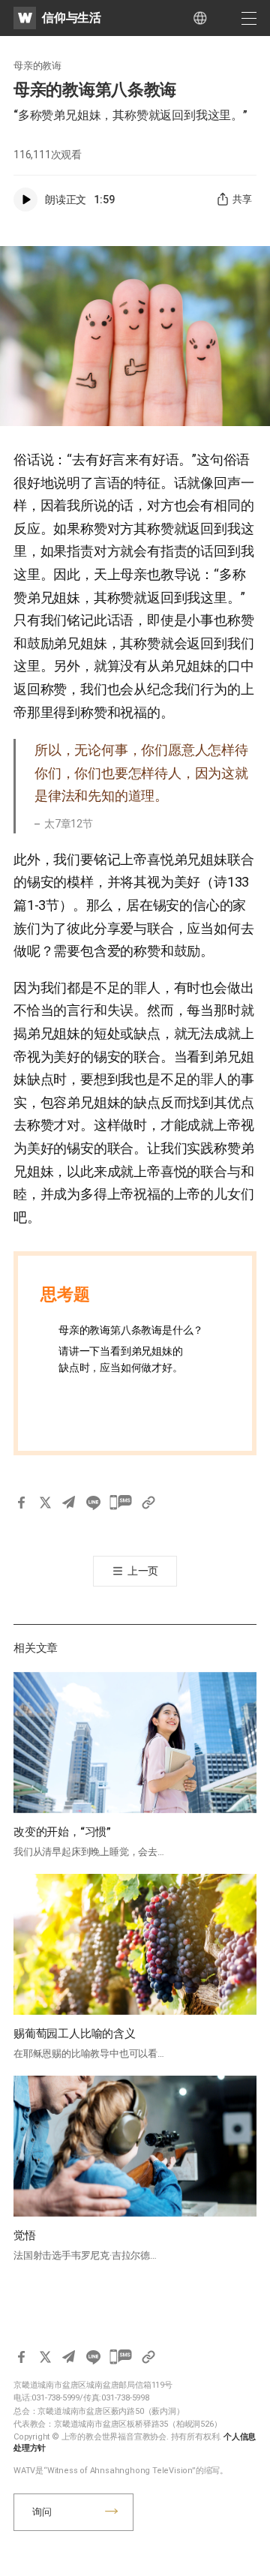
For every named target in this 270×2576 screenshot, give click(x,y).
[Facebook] (21, 1503)
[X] (45, 1503)
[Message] (121, 1503)
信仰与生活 (72, 18)
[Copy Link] (148, 1503)
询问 (42, 2512)
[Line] (93, 1503)
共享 (242, 199)
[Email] (69, 1503)
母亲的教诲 (37, 66)
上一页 (143, 1571)
